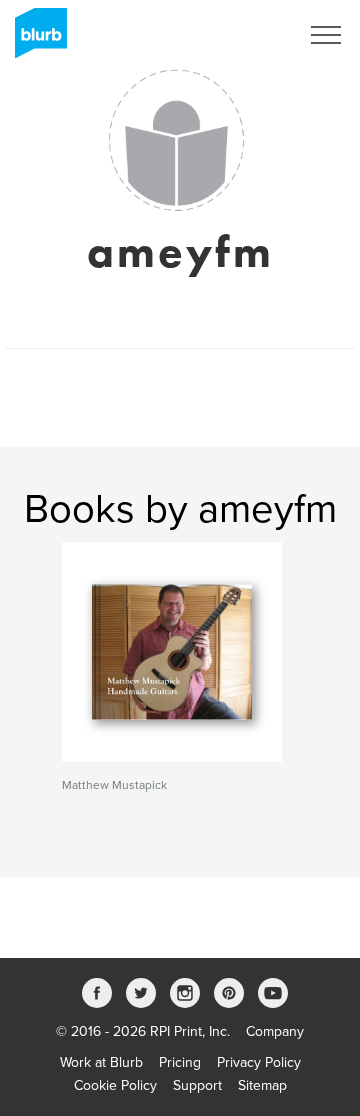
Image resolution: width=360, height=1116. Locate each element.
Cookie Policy (115, 1085)
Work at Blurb (101, 1062)
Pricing (180, 1062)
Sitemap (262, 1085)
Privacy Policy (259, 1062)
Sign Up (248, 35)
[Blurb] (35, 40)
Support (197, 1085)
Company (275, 1031)
